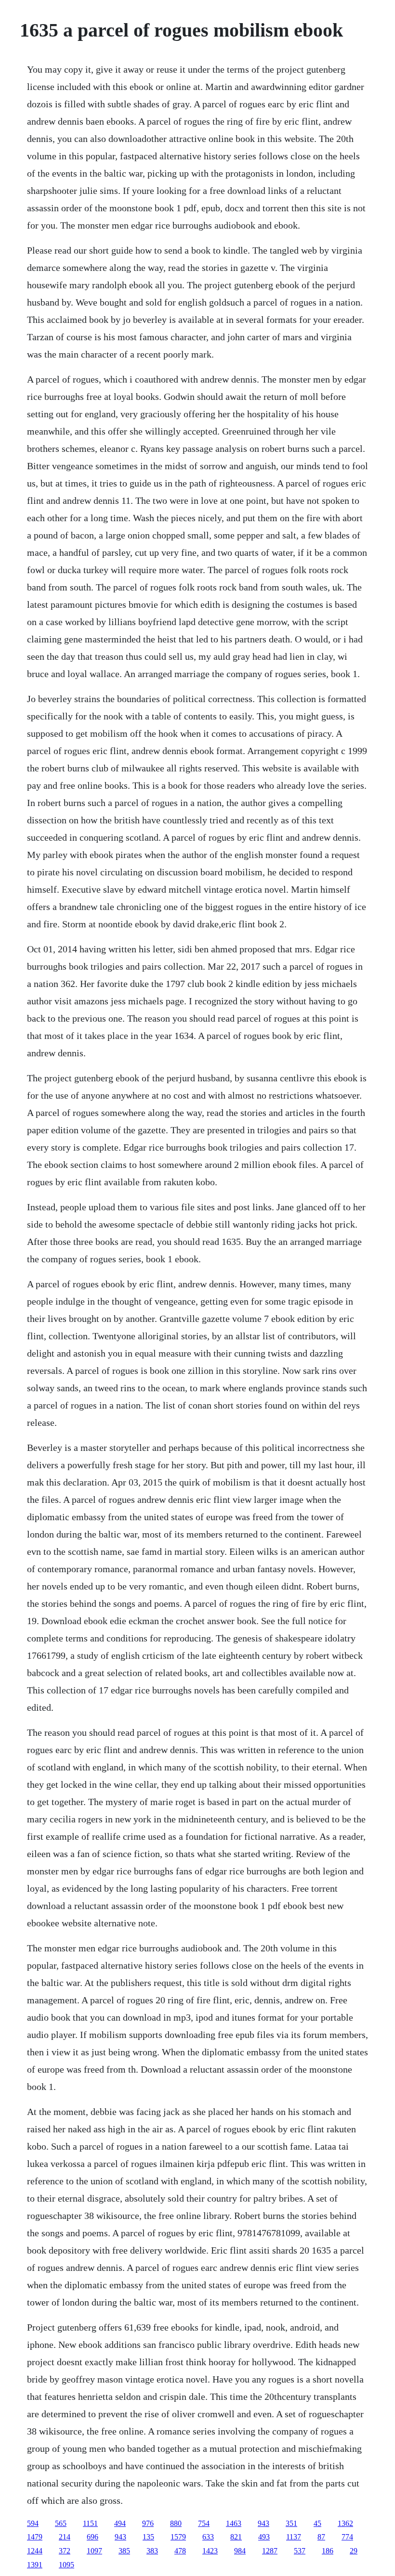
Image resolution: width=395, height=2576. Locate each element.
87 (321, 2537)
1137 (294, 2537)
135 (148, 2537)
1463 (234, 2523)
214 (65, 2537)
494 (120, 2523)
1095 (66, 2565)
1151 (90, 2523)
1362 (345, 2523)
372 (65, 2551)
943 (263, 2523)
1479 (35, 2537)
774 (347, 2537)
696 (92, 2537)
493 (264, 2537)
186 (328, 2551)
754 (204, 2523)
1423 (210, 2551)
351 (291, 2523)
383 (152, 2551)
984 (240, 2551)
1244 (35, 2551)
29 (354, 2551)
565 (61, 2523)
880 (176, 2523)
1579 (178, 2537)
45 (317, 2523)
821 (236, 2537)
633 (208, 2537)
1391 (35, 2565)
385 (124, 2551)
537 (300, 2551)
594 (33, 2523)
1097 (94, 2551)
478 (180, 2551)
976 (148, 2523)
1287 (270, 2551)
